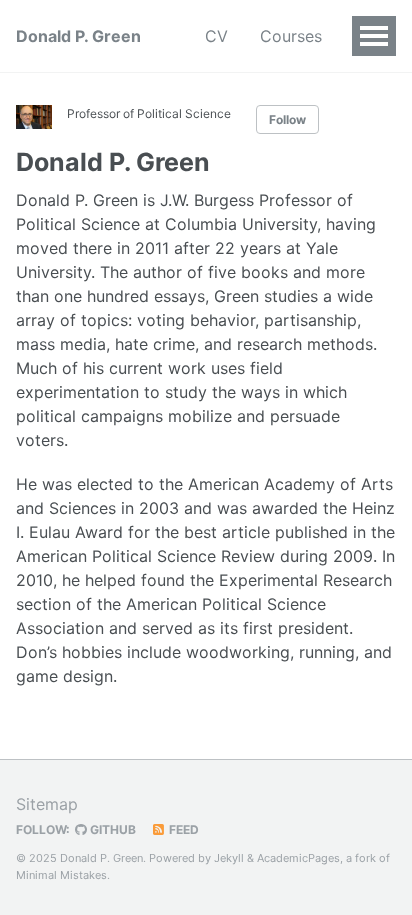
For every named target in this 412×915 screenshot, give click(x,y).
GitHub (111, 829)
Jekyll (229, 858)
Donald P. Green (78, 36)
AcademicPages (298, 858)
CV (216, 36)
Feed (182, 829)
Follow (287, 119)
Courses (291, 36)
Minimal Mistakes (61, 875)
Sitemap (47, 804)
